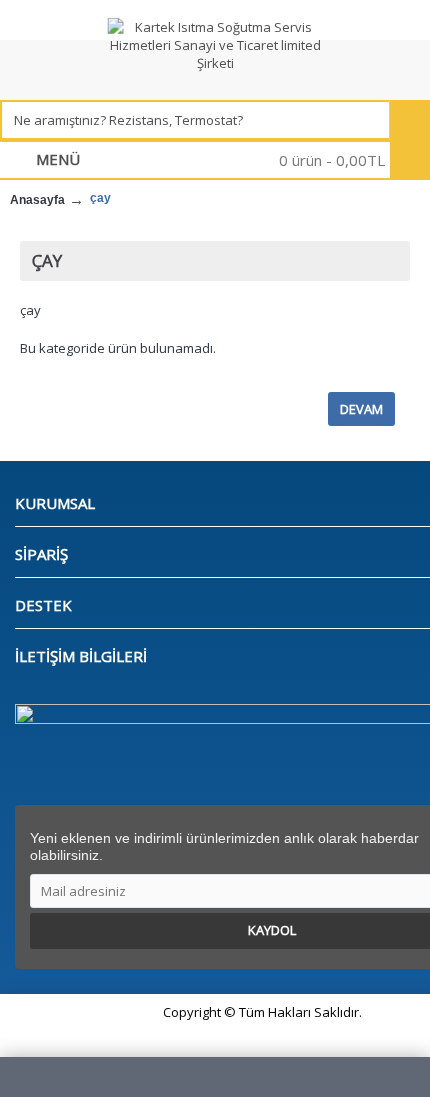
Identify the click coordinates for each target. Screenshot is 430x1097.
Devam (361, 409)
